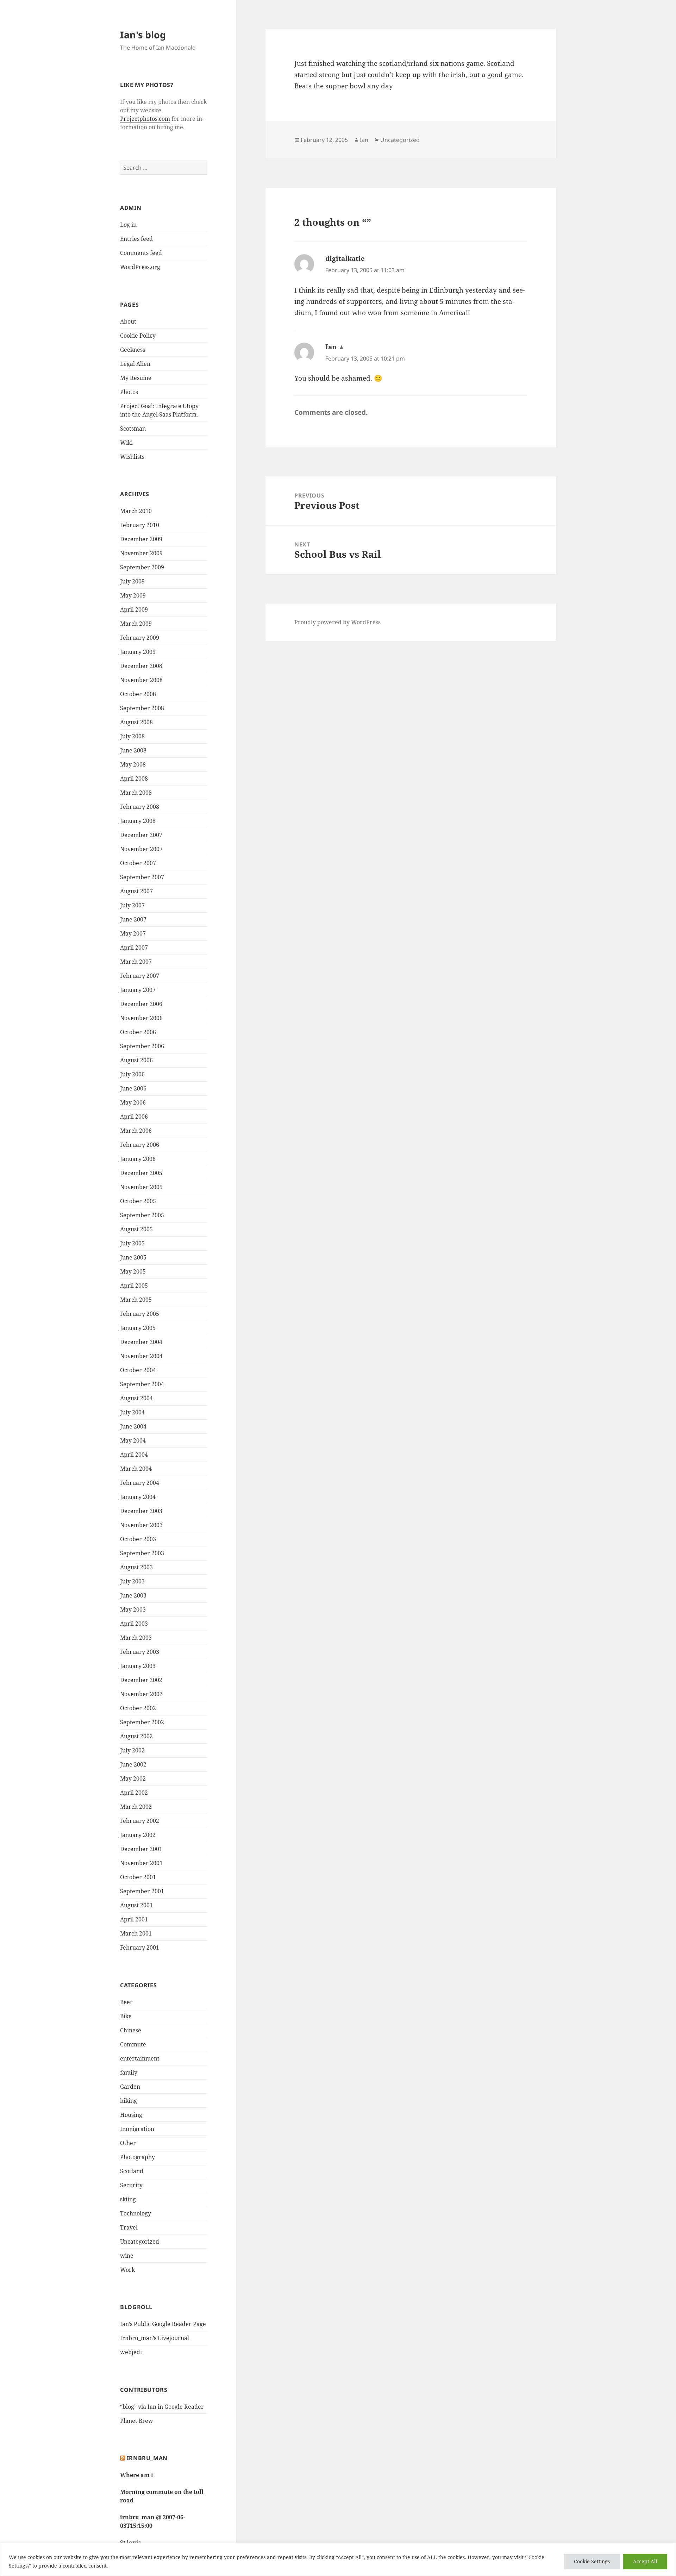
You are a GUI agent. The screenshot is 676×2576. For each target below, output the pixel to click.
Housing (131, 2115)
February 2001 (140, 1947)
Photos (129, 392)
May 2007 (133, 933)
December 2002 (141, 1680)
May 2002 (133, 1778)
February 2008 (140, 807)
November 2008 (141, 680)
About (128, 321)
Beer (126, 2002)
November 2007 (141, 849)
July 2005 (132, 1243)
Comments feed (141, 253)
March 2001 (136, 1933)
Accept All (645, 2561)
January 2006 (138, 1159)
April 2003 (134, 1624)
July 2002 (132, 1750)
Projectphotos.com (145, 119)
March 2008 (136, 793)
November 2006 (141, 1018)
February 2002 (140, 1821)
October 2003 (138, 1539)
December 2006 (141, 1004)
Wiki (126, 443)
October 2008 (138, 694)
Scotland (132, 2171)
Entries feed (136, 239)
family (129, 2072)
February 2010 (140, 525)
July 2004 (132, 1412)
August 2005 (136, 1229)
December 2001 (141, 1849)
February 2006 (140, 1145)
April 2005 (134, 1286)
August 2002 (136, 1736)
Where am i (137, 2475)
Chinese (131, 2030)
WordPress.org (140, 267)
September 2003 (142, 1553)
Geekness (133, 350)
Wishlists (132, 457)
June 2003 (133, 1595)
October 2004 (138, 1370)
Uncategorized (140, 2242)
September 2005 (142, 1215)
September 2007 (142, 877)
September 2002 (142, 1722)
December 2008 (141, 666)
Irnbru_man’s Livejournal (155, 2338)
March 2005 (136, 1300)
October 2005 (138, 1201)
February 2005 (140, 1314)
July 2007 (132, 905)
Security (131, 2185)
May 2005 (133, 1271)
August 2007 (136, 891)
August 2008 (136, 722)
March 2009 (136, 624)
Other (128, 2143)
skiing (128, 2199)
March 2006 (136, 1131)
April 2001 (134, 1919)
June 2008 (133, 750)
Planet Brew (137, 2421)
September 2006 (142, 1046)
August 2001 (136, 1905)
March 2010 (136, 511)
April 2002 (134, 1793)
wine (127, 2256)
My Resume (136, 378)
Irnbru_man (147, 2458)
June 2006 (133, 1088)
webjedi (131, 2352)
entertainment (140, 2058)
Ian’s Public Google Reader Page (163, 2324)
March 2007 (136, 962)
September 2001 (142, 1891)
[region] (338, 2559)
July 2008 (132, 736)
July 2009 (132, 581)
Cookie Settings (592, 2561)
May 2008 (133, 764)
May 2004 (133, 1440)
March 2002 (136, 1807)
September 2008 (142, 708)
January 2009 (138, 652)
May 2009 (133, 595)
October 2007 (138, 863)
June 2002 (133, 1764)
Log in (128, 225)
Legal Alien (135, 364)
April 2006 (134, 1117)
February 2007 (140, 976)
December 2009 (141, 539)
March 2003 (136, 1638)
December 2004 (141, 1342)
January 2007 (138, 990)
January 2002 (138, 1835)
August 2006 (136, 1060)
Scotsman (133, 429)
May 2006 (133, 1102)
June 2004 (133, 1426)
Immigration (137, 2129)
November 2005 (141, 1187)
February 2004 (140, 1483)
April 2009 (134, 609)
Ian (364, 140)
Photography (137, 2157)
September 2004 (142, 1384)
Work (127, 2270)
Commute (133, 2044)
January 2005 (138, 1328)
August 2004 (136, 1398)
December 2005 (141, 1173)
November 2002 (141, 1694)
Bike (126, 2016)
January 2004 (138, 1497)
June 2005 (133, 1257)
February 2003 (140, 1652)
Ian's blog (143, 35)
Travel (129, 2227)
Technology (136, 2213)
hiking (129, 2101)
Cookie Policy (138, 336)
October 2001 (138, 1877)
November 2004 (141, 1356)
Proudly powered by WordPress (337, 622)
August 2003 (136, 1567)
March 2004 (136, 1469)
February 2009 (140, 638)
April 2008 (134, 779)
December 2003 (141, 1511)
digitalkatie (345, 258)
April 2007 (134, 948)
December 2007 (141, 835)
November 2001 (141, 1863)
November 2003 (141, 1525)
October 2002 (138, 1708)
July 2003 (132, 1581)
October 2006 (138, 1032)
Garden (130, 2087)
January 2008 (138, 821)
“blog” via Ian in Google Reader (162, 2407)
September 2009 (142, 567)
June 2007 (133, 919)
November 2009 (141, 553)
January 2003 (138, 1666)
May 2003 (133, 1609)
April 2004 (134, 1455)
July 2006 (132, 1074)
